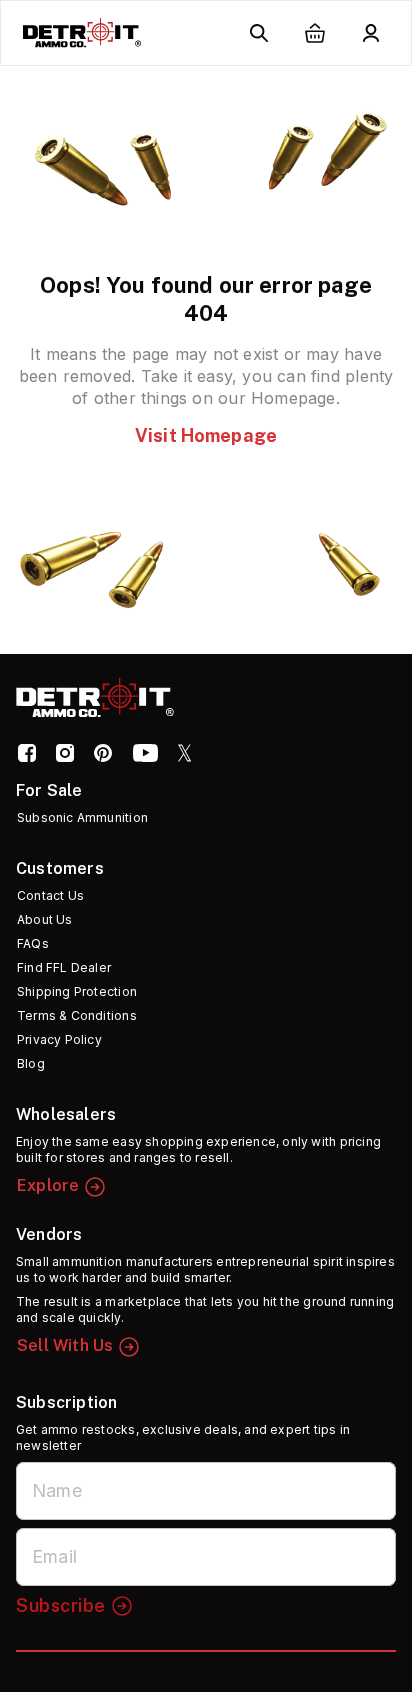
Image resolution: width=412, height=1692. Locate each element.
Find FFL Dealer (64, 967)
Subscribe (61, 1605)
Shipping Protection (77, 991)
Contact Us (50, 895)
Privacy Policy (59, 1039)
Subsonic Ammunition (82, 817)
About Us (45, 919)
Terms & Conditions (77, 1015)
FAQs (33, 943)
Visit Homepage (206, 435)
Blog (31, 1063)
